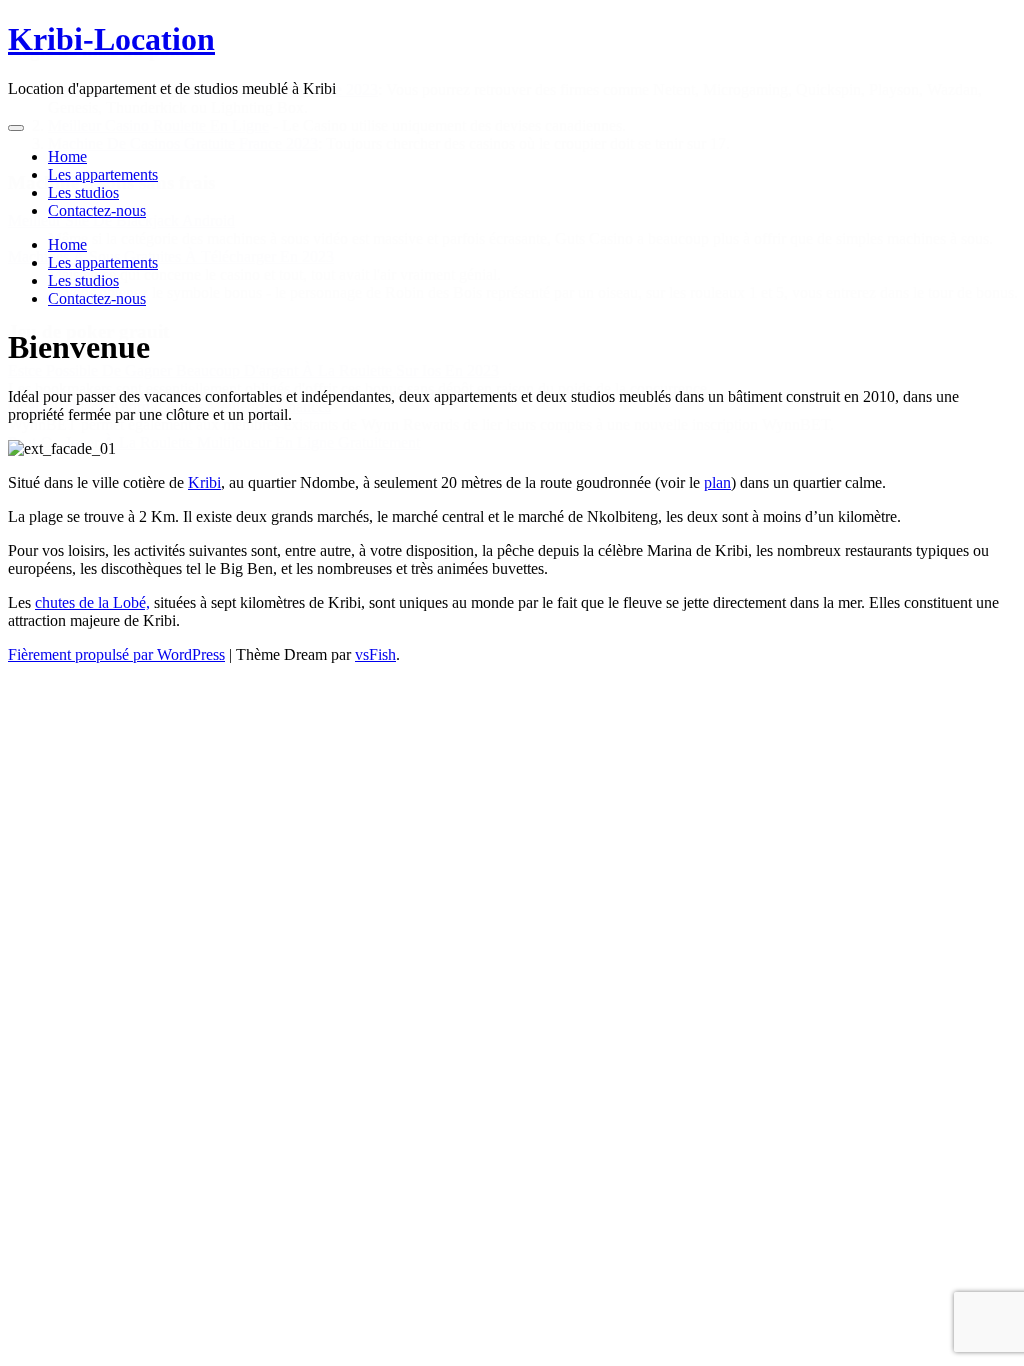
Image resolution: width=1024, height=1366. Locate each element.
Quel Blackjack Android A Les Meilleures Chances (169, 406)
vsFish (375, 654)
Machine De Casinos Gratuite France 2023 (183, 143)
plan (717, 482)
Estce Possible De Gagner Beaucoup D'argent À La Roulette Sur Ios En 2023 (253, 370)
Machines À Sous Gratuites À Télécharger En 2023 (171, 256)
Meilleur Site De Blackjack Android (121, 220)
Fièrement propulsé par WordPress (116, 654)
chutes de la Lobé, (92, 602)
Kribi (204, 482)
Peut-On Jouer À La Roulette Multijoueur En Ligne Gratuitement (214, 442)
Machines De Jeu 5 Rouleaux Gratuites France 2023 (213, 89)
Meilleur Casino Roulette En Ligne (158, 125)
